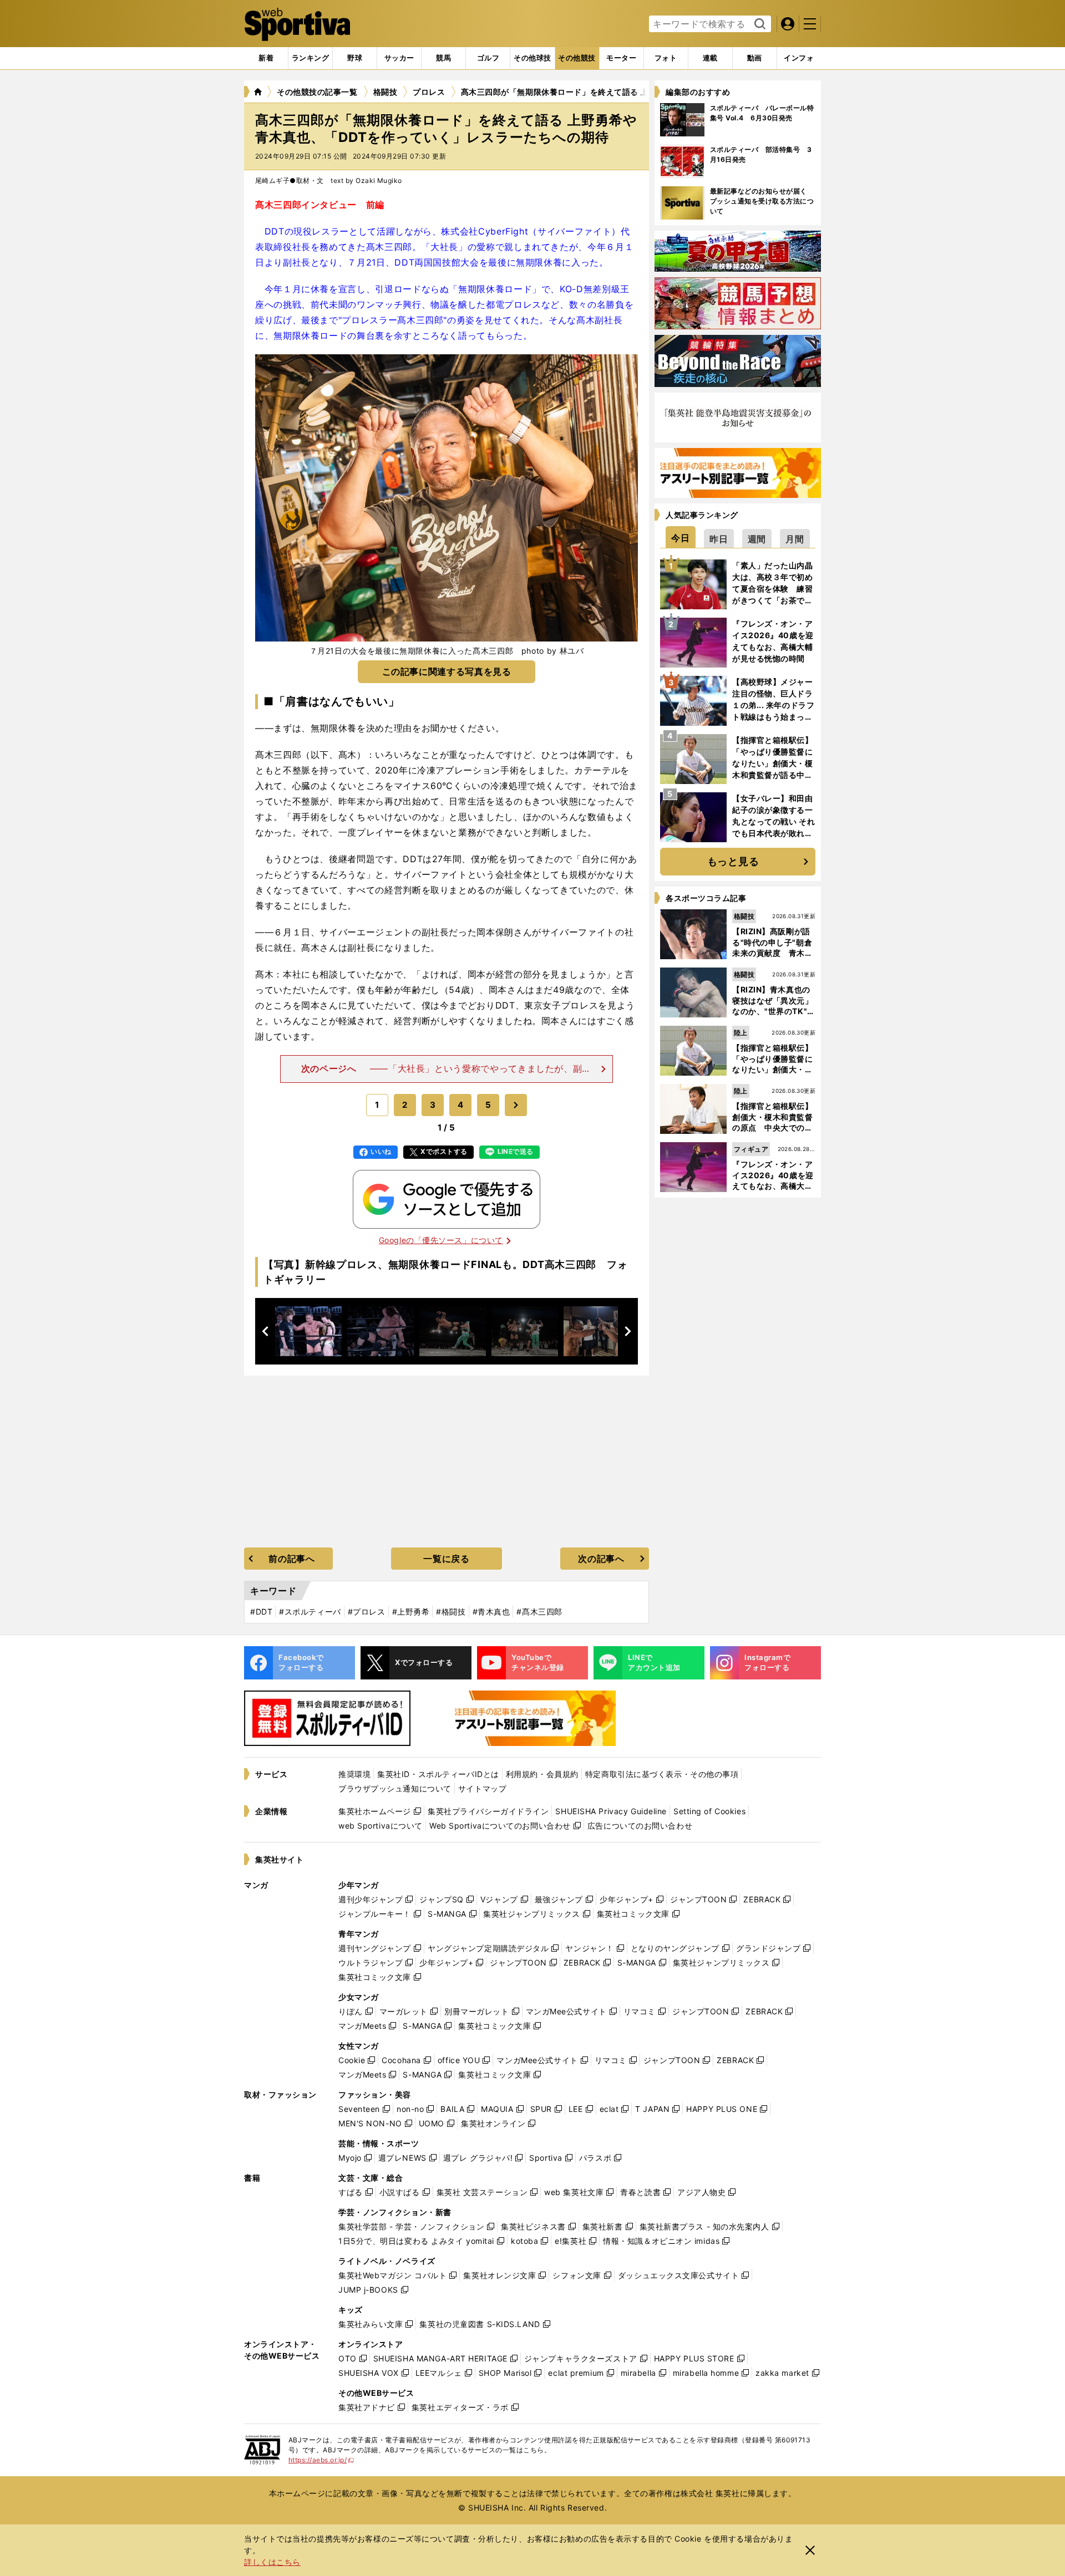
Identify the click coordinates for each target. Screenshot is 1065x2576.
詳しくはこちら (272, 2562)
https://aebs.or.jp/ (321, 2460)
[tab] (355, 58)
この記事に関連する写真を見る (447, 671)
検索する (759, 24)
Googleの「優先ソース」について (441, 1240)
